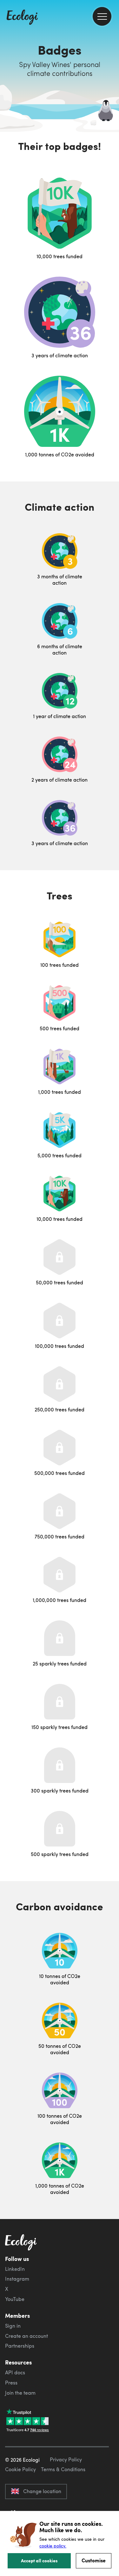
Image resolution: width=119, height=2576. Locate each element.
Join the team (20, 2393)
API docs (15, 2372)
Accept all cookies (39, 2560)
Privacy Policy (66, 2459)
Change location (42, 2491)
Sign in (13, 2326)
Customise (94, 2560)
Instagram (17, 2279)
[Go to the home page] (22, 18)
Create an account (26, 2336)
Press (11, 2383)
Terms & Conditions (63, 2469)
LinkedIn (15, 2269)
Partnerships (20, 2346)
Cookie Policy (20, 2469)
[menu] (102, 16)
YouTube (15, 2299)
